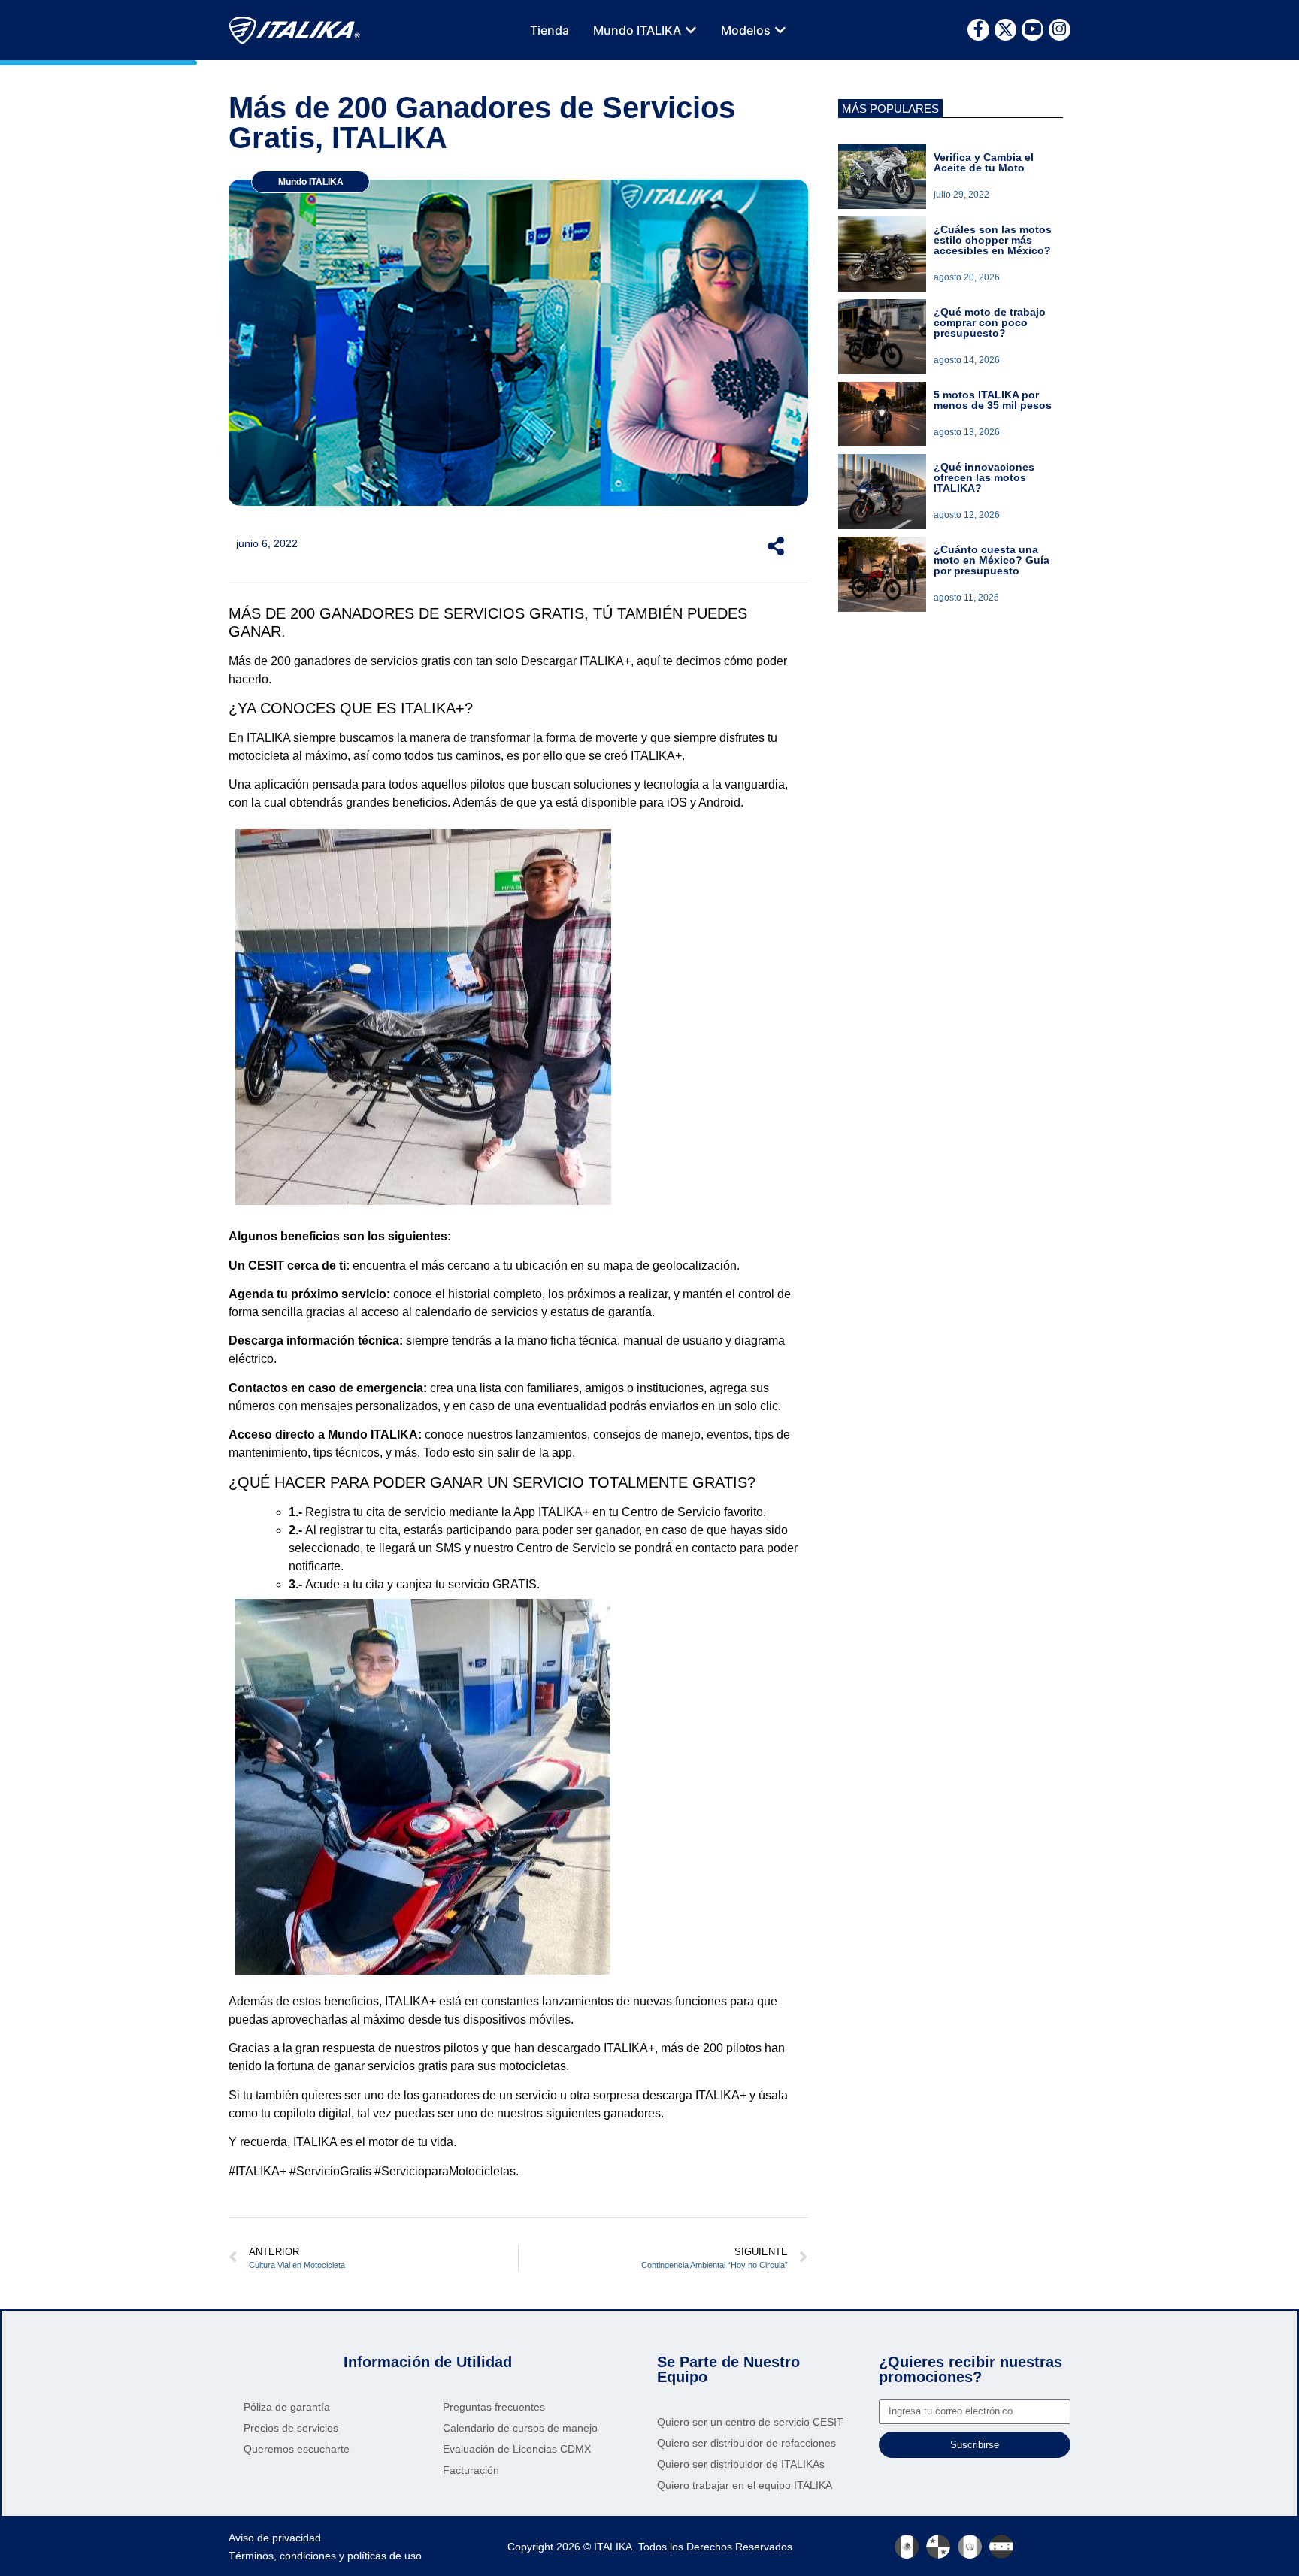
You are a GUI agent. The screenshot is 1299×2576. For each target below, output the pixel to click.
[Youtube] (1033, 30)
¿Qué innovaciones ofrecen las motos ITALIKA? (984, 477)
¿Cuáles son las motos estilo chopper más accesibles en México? (993, 240)
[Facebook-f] (978, 30)
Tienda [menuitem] (550, 30)
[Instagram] (1060, 30)
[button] (691, 30)
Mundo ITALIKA (311, 182)
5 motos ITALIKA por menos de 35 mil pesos (993, 400)
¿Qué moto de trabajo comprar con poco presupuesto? (990, 322)
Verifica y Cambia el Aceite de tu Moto (984, 162)
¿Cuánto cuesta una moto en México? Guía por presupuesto (992, 560)
